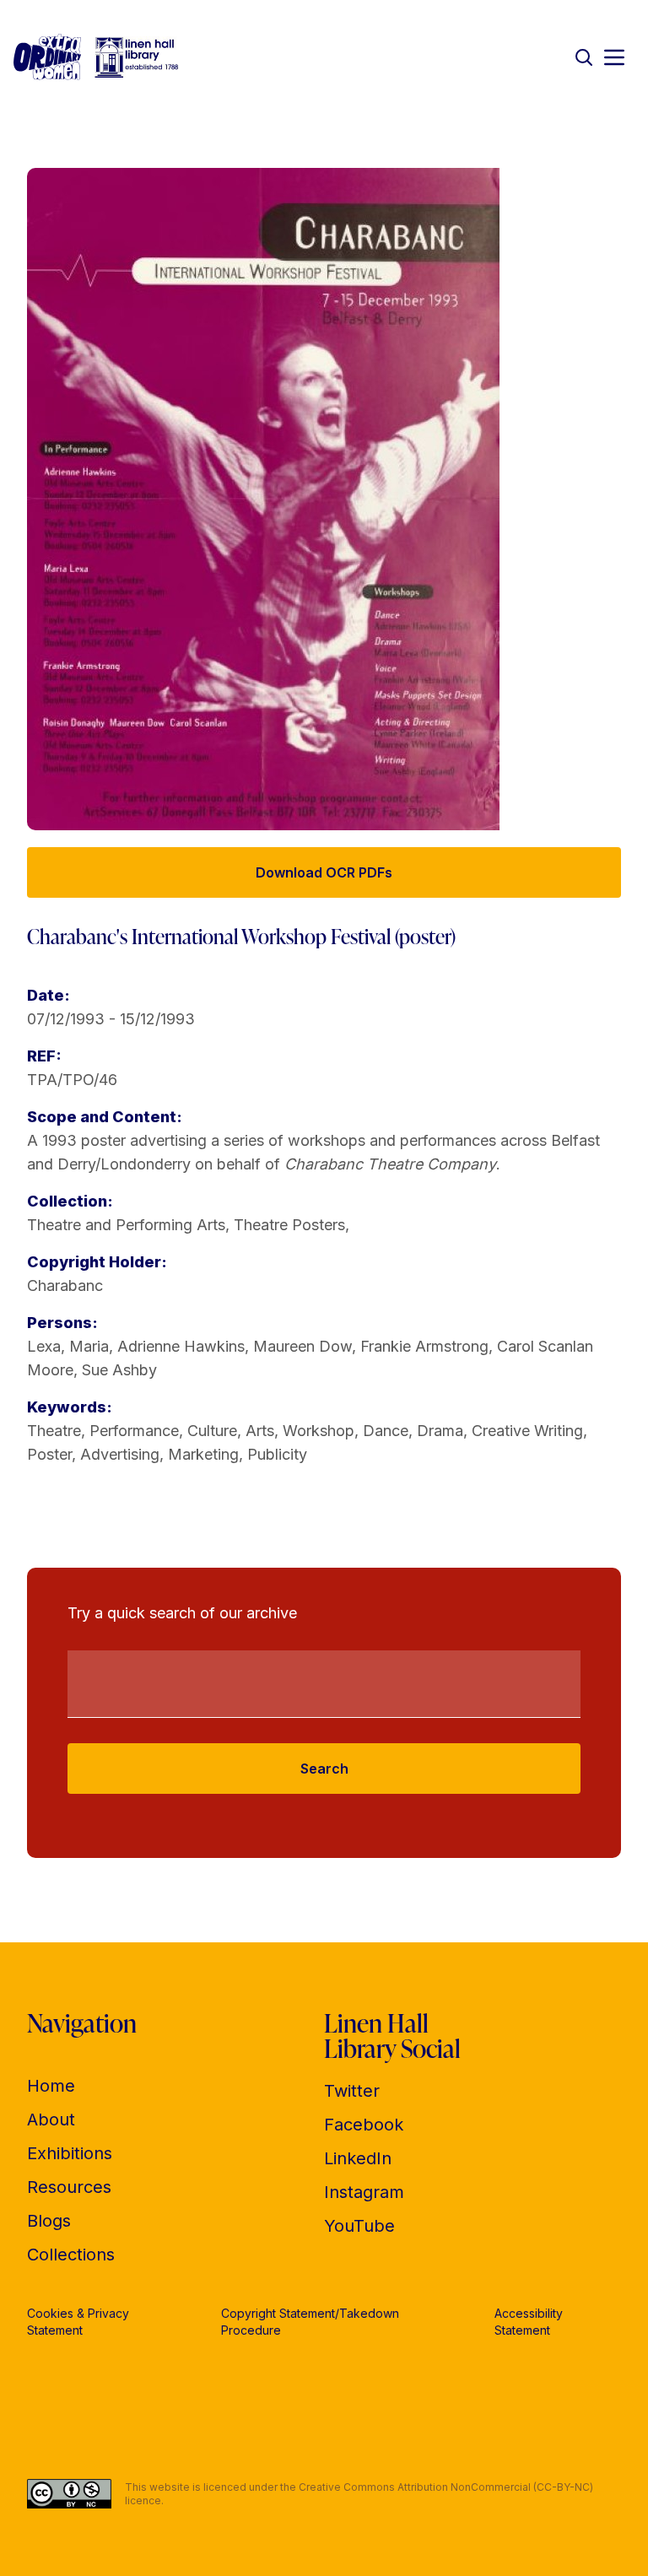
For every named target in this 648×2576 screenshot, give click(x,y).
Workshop (319, 1431)
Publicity (277, 1454)
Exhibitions (70, 2153)
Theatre (54, 1431)
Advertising (120, 1454)
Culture (212, 1431)
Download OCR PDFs (324, 872)
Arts (260, 1431)
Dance (386, 1431)
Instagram (364, 2192)
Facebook (364, 2125)
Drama (440, 1431)
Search (324, 1769)
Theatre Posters (289, 1225)
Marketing (203, 1454)
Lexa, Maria (68, 1346)
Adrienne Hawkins (181, 1346)
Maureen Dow (302, 1346)
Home (51, 2086)
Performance (134, 1431)
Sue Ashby (119, 1370)
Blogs (49, 2221)
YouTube (359, 2226)
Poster (49, 1454)
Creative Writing (527, 1431)
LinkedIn (358, 2158)
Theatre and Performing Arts (126, 1225)
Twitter (352, 2091)
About (51, 2120)
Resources (69, 2187)
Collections (71, 2255)
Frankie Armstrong (424, 1346)
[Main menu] (614, 57)
